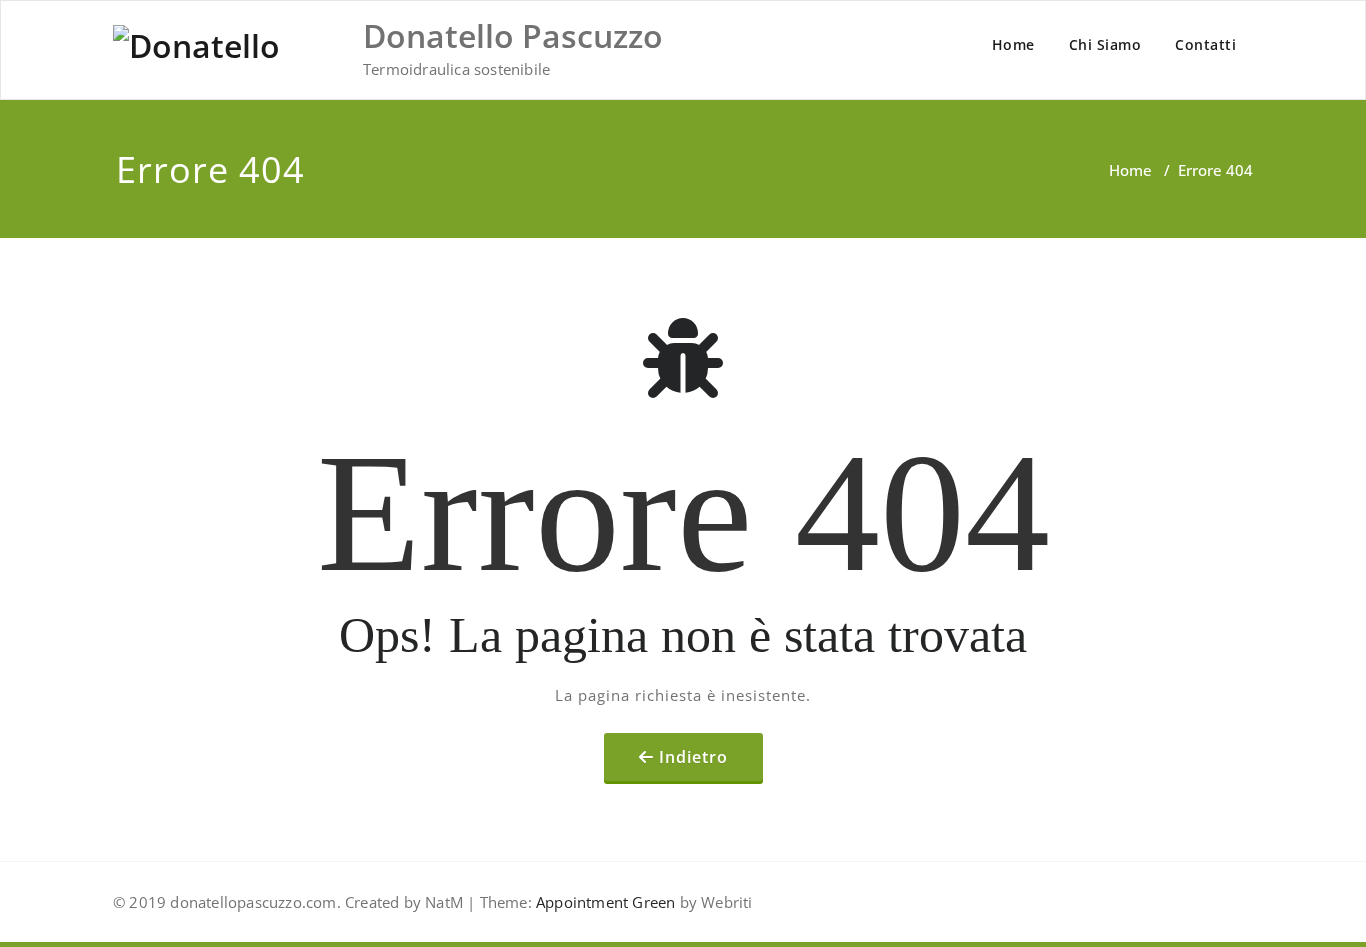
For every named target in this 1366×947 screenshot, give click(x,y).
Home (1013, 44)
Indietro (693, 757)
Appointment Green (604, 902)
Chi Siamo (1105, 44)
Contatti (1205, 44)
